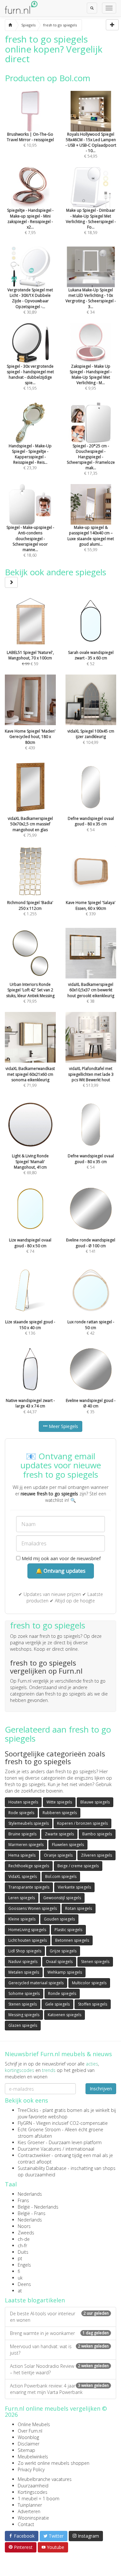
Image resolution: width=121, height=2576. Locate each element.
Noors (24, 2226)
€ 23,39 (30, 457)
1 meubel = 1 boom (39, 2498)
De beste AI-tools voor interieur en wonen (59, 2317)
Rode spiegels (21, 1813)
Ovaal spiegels (59, 1962)
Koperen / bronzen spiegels (82, 1823)
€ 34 (91, 301)
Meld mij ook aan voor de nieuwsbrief (60, 1558)
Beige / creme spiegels (78, 1866)
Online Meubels (34, 2424)
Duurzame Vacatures (40, 2149)
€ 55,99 (91, 539)
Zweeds (26, 2233)
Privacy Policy (31, 2469)
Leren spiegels (22, 1898)
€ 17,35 (91, 460)
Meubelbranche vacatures (45, 2479)
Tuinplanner (30, 2505)
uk (20, 2278)
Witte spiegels (59, 1802)
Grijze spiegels (63, 1951)
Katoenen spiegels (65, 2015)
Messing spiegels (24, 2015)
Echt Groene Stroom (39, 2129)
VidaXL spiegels (23, 1876)
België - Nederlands (38, 2207)
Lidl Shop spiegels (25, 1951)
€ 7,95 (30, 221)
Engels (24, 2265)
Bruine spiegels (22, 1834)
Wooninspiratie (33, 2518)
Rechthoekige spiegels (29, 1866)
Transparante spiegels (29, 1887)
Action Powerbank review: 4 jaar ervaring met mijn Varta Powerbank (59, 2389)
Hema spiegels (22, 1855)
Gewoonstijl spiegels (62, 1898)
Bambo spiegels (97, 1834)
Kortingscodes (33, 2492)
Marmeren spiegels (26, 1845)
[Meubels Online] (10, 25)
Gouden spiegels (59, 1919)
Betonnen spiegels (72, 1940)
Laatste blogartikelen (35, 2300)
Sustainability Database (42, 2168)
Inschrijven (101, 2089)
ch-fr (22, 2245)
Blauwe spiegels (95, 1802)
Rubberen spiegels (60, 1813)
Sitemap (26, 2450)
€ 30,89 (30, 301)
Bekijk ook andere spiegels (55, 572)
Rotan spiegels (79, 1908)
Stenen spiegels (95, 1962)
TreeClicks (28, 2110)
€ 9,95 (91, 377)
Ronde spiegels (62, 1993)
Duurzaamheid (33, 2486)
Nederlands (30, 2194)
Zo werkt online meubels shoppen (54, 2463)
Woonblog (28, 2437)
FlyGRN (25, 2123)
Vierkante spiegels (74, 1887)
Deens (24, 2284)
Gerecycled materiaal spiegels (36, 1983)
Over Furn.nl (30, 2431)
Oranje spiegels (58, 1855)
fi (19, 2271)
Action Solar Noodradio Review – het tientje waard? (59, 2369)
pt (20, 2258)
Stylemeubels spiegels (29, 1823)
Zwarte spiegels (59, 1834)
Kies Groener (31, 2142)
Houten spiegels (23, 1802)
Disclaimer (29, 2444)
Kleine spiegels (22, 1919)
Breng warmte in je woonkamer (59, 2333)
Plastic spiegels (68, 1930)
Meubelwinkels (33, 2457)
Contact (26, 2524)
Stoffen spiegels (93, 2004)
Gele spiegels (57, 2004)
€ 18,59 (91, 221)
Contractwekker (34, 2155)
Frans (23, 2200)
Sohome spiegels (24, 1993)
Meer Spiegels (63, 1426)
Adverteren (29, 2511)
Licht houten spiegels (28, 1940)
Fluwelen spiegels (68, 1845)
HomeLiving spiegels (27, 1930)
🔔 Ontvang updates (61, 1571)
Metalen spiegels (24, 1972)
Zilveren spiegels (96, 1855)
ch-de (24, 2239)
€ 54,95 (91, 145)
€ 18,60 (30, 541)
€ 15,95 (30, 377)
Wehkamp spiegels (65, 1972)
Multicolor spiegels (89, 1983)
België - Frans (32, 2213)
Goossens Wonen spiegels (33, 1908)
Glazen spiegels (23, 2025)
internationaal (80, 2149)
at (20, 2291)
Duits (23, 2252)
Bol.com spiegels (61, 1876)
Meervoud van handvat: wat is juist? (59, 2350)
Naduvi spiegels (23, 1962)
